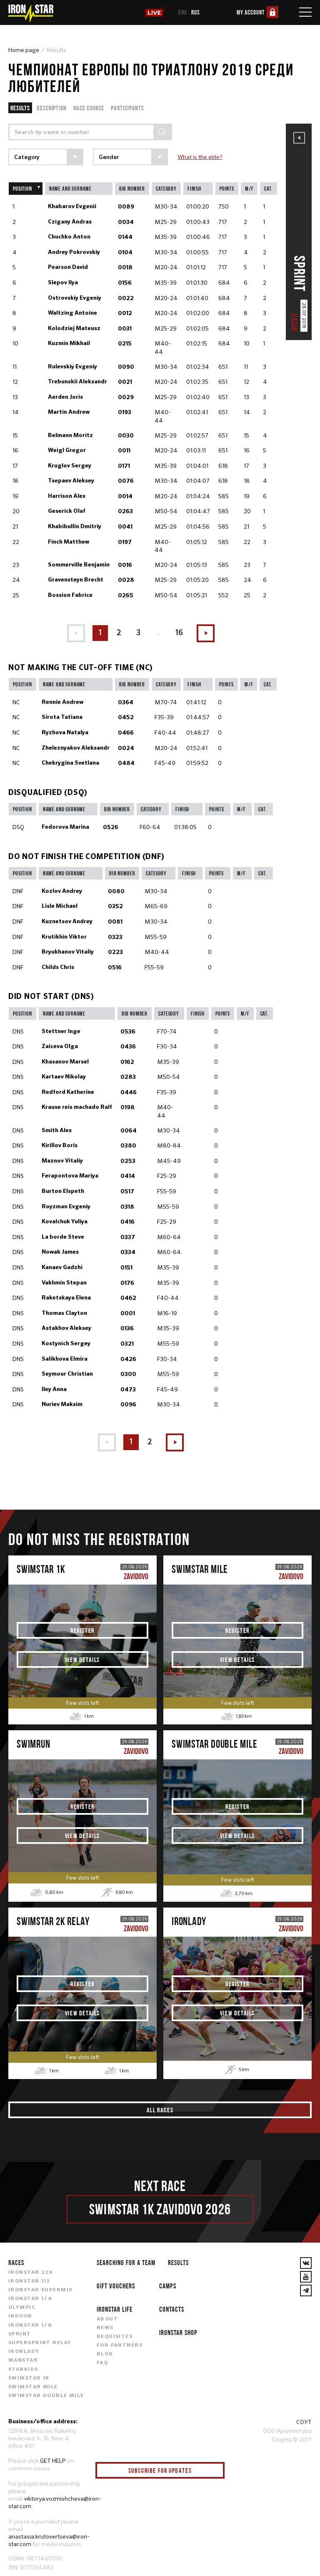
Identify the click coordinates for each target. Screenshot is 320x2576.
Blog (105, 2354)
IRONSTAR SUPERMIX (40, 2290)
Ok (212, 2471)
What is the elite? (200, 157)
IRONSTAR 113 (29, 2281)
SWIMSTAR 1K (29, 2378)
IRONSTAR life (115, 2309)
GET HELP (53, 2461)
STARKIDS (23, 2370)
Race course (89, 108)
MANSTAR (23, 2360)
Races (16, 2262)
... (158, 633)
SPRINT (20, 2334)
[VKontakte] (306, 2263)
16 (179, 633)
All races (160, 2110)
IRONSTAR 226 (30, 2273)
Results (20, 108)
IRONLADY (24, 2352)
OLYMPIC (22, 2308)
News (105, 2328)
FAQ (102, 2363)
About (107, 2319)
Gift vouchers (116, 2286)
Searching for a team (126, 2262)
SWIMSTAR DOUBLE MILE (46, 2396)
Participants (128, 108)
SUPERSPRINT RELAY (40, 2343)
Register (82, 1630)
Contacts (172, 2309)
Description (52, 108)
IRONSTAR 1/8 (30, 2325)
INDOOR (20, 2316)
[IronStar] (30, 14)
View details (82, 1659)
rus (196, 12)
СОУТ (304, 2422)
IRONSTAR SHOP (178, 2332)
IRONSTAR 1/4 (30, 2299)
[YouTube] (306, 2277)
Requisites (115, 2337)
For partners (120, 2345)
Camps (168, 2286)
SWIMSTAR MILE (33, 2387)
